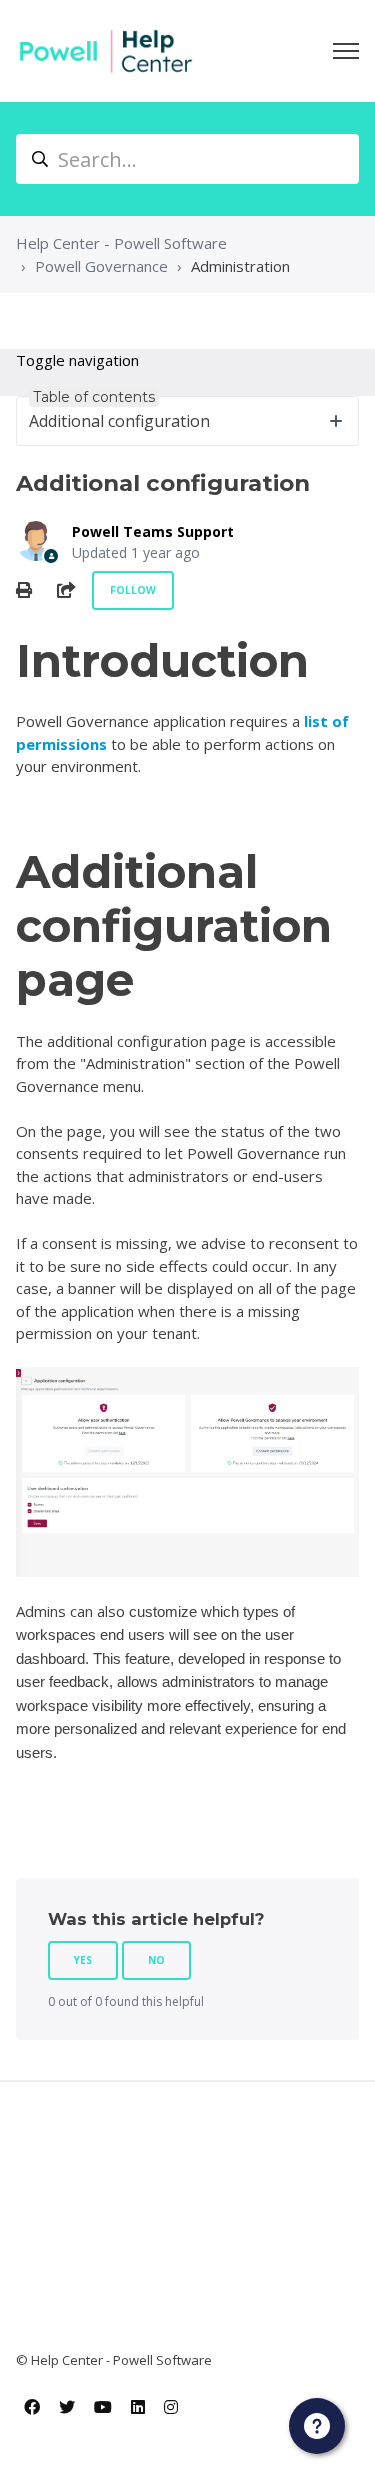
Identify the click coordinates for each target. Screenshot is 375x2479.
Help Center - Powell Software (121, 243)
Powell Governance (101, 266)
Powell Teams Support (153, 531)
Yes (83, 1960)
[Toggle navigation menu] (346, 51)
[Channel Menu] (317, 2426)
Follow (133, 590)
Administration (240, 266)
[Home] (106, 51)
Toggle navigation (77, 360)
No (156, 1960)
